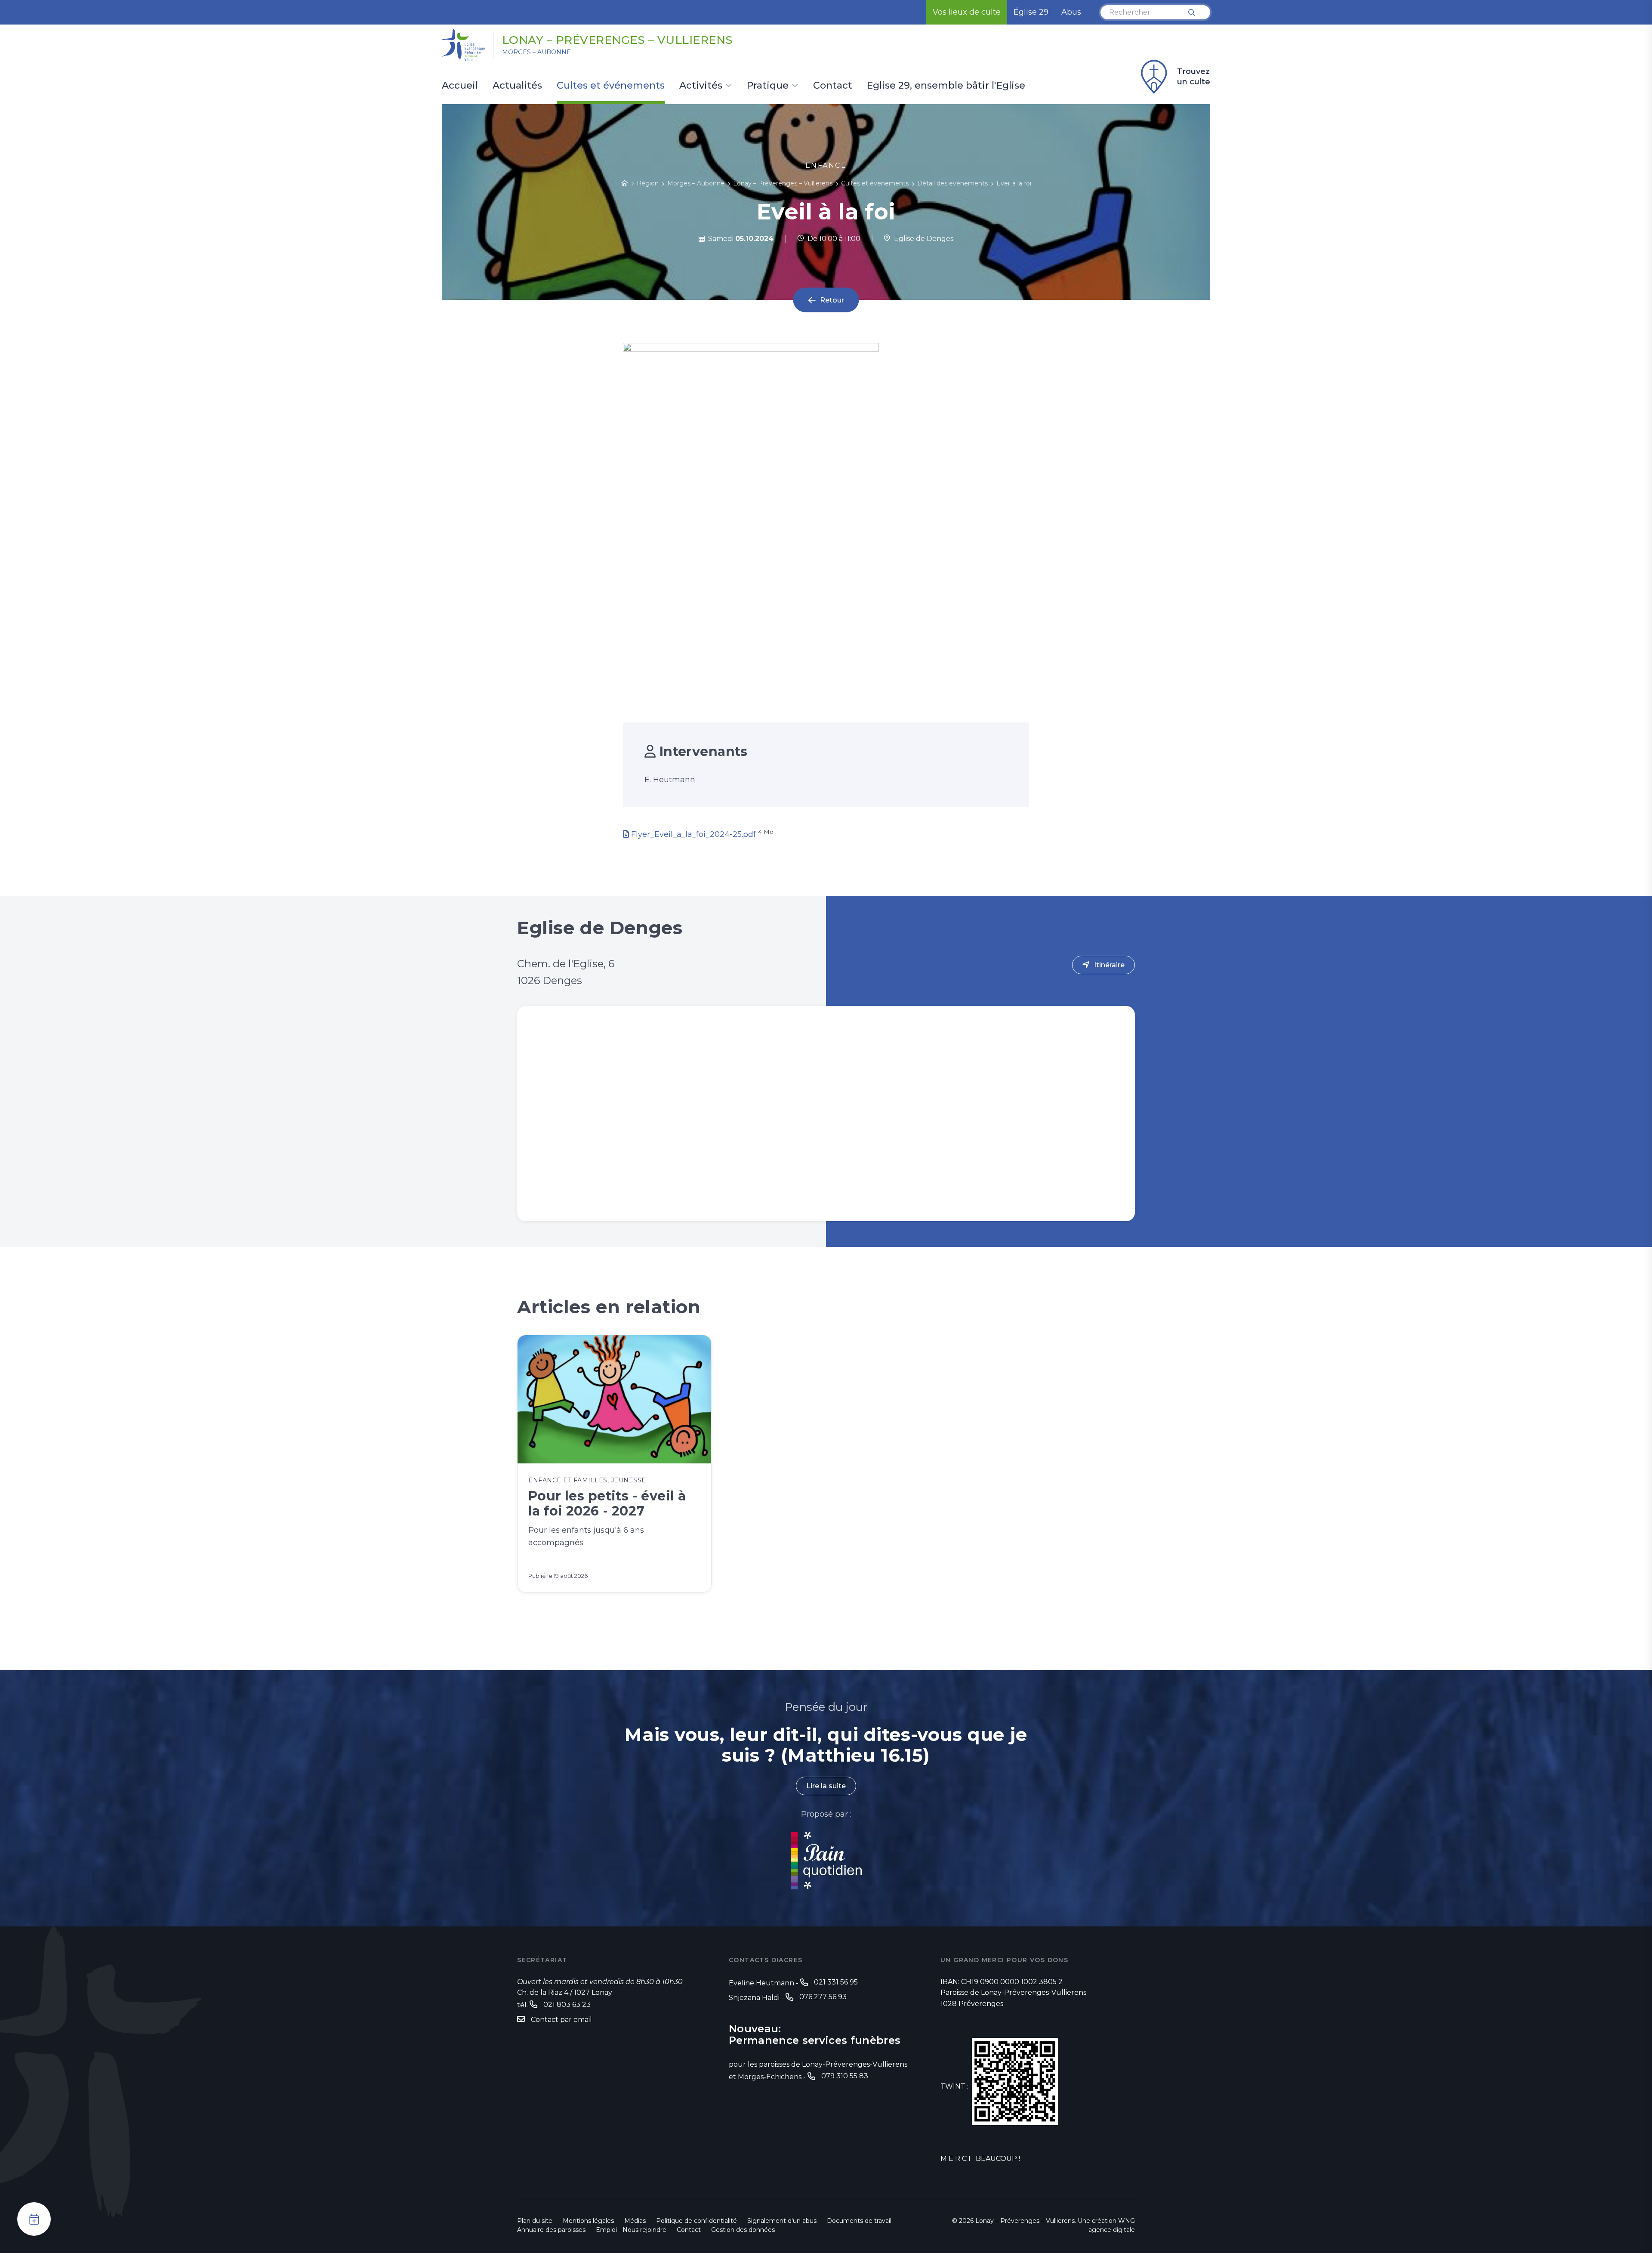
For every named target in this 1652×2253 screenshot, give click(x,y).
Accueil (460, 86)
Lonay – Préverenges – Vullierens (618, 40)
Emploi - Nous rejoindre (631, 2230)
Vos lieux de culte (967, 12)
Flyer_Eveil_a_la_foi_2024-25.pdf (693, 834)
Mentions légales (588, 2221)
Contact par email (561, 2020)
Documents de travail (859, 2221)
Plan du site (535, 2221)
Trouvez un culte (1194, 77)
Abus (1071, 12)
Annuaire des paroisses (551, 2230)
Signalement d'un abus (782, 2221)
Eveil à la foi (1014, 183)
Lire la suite (826, 1786)
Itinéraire (1109, 965)
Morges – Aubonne (536, 52)
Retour (832, 300)
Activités (701, 86)
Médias (635, 2221)
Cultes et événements (611, 86)
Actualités (517, 86)
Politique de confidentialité (697, 2221)
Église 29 (1031, 12)
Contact (833, 86)
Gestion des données (743, 2230)
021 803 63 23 (567, 2005)
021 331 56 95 (836, 1982)
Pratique (768, 86)
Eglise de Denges (922, 239)
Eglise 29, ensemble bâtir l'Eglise (946, 86)
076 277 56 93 (823, 1997)
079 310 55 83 (845, 2076)
